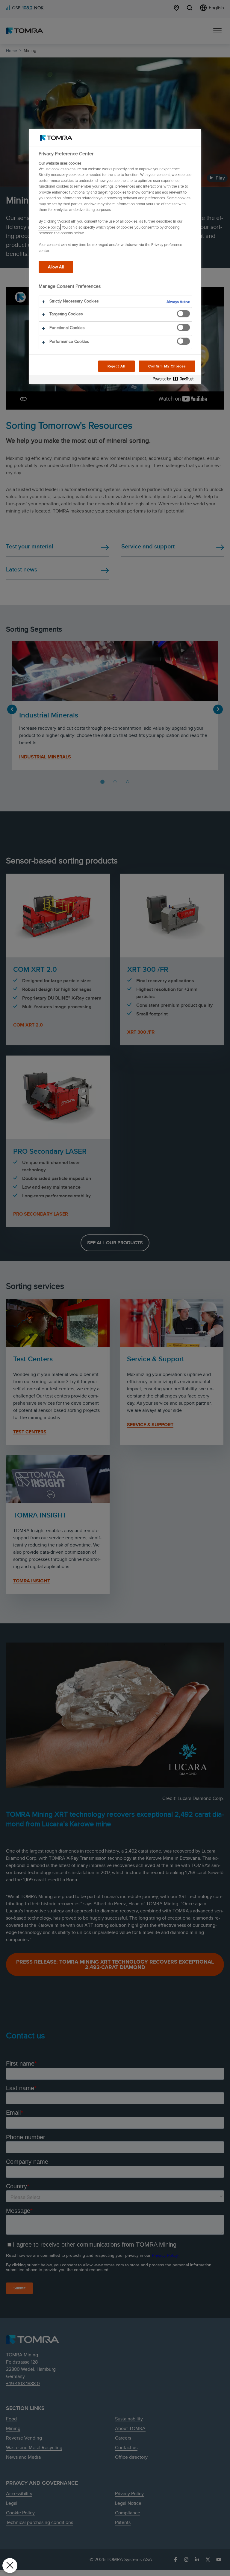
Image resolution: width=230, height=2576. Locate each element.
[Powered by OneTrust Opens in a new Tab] (175, 380)
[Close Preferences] (10, 2566)
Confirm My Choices (167, 366)
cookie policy (49, 227)
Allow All (56, 267)
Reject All (117, 366)
